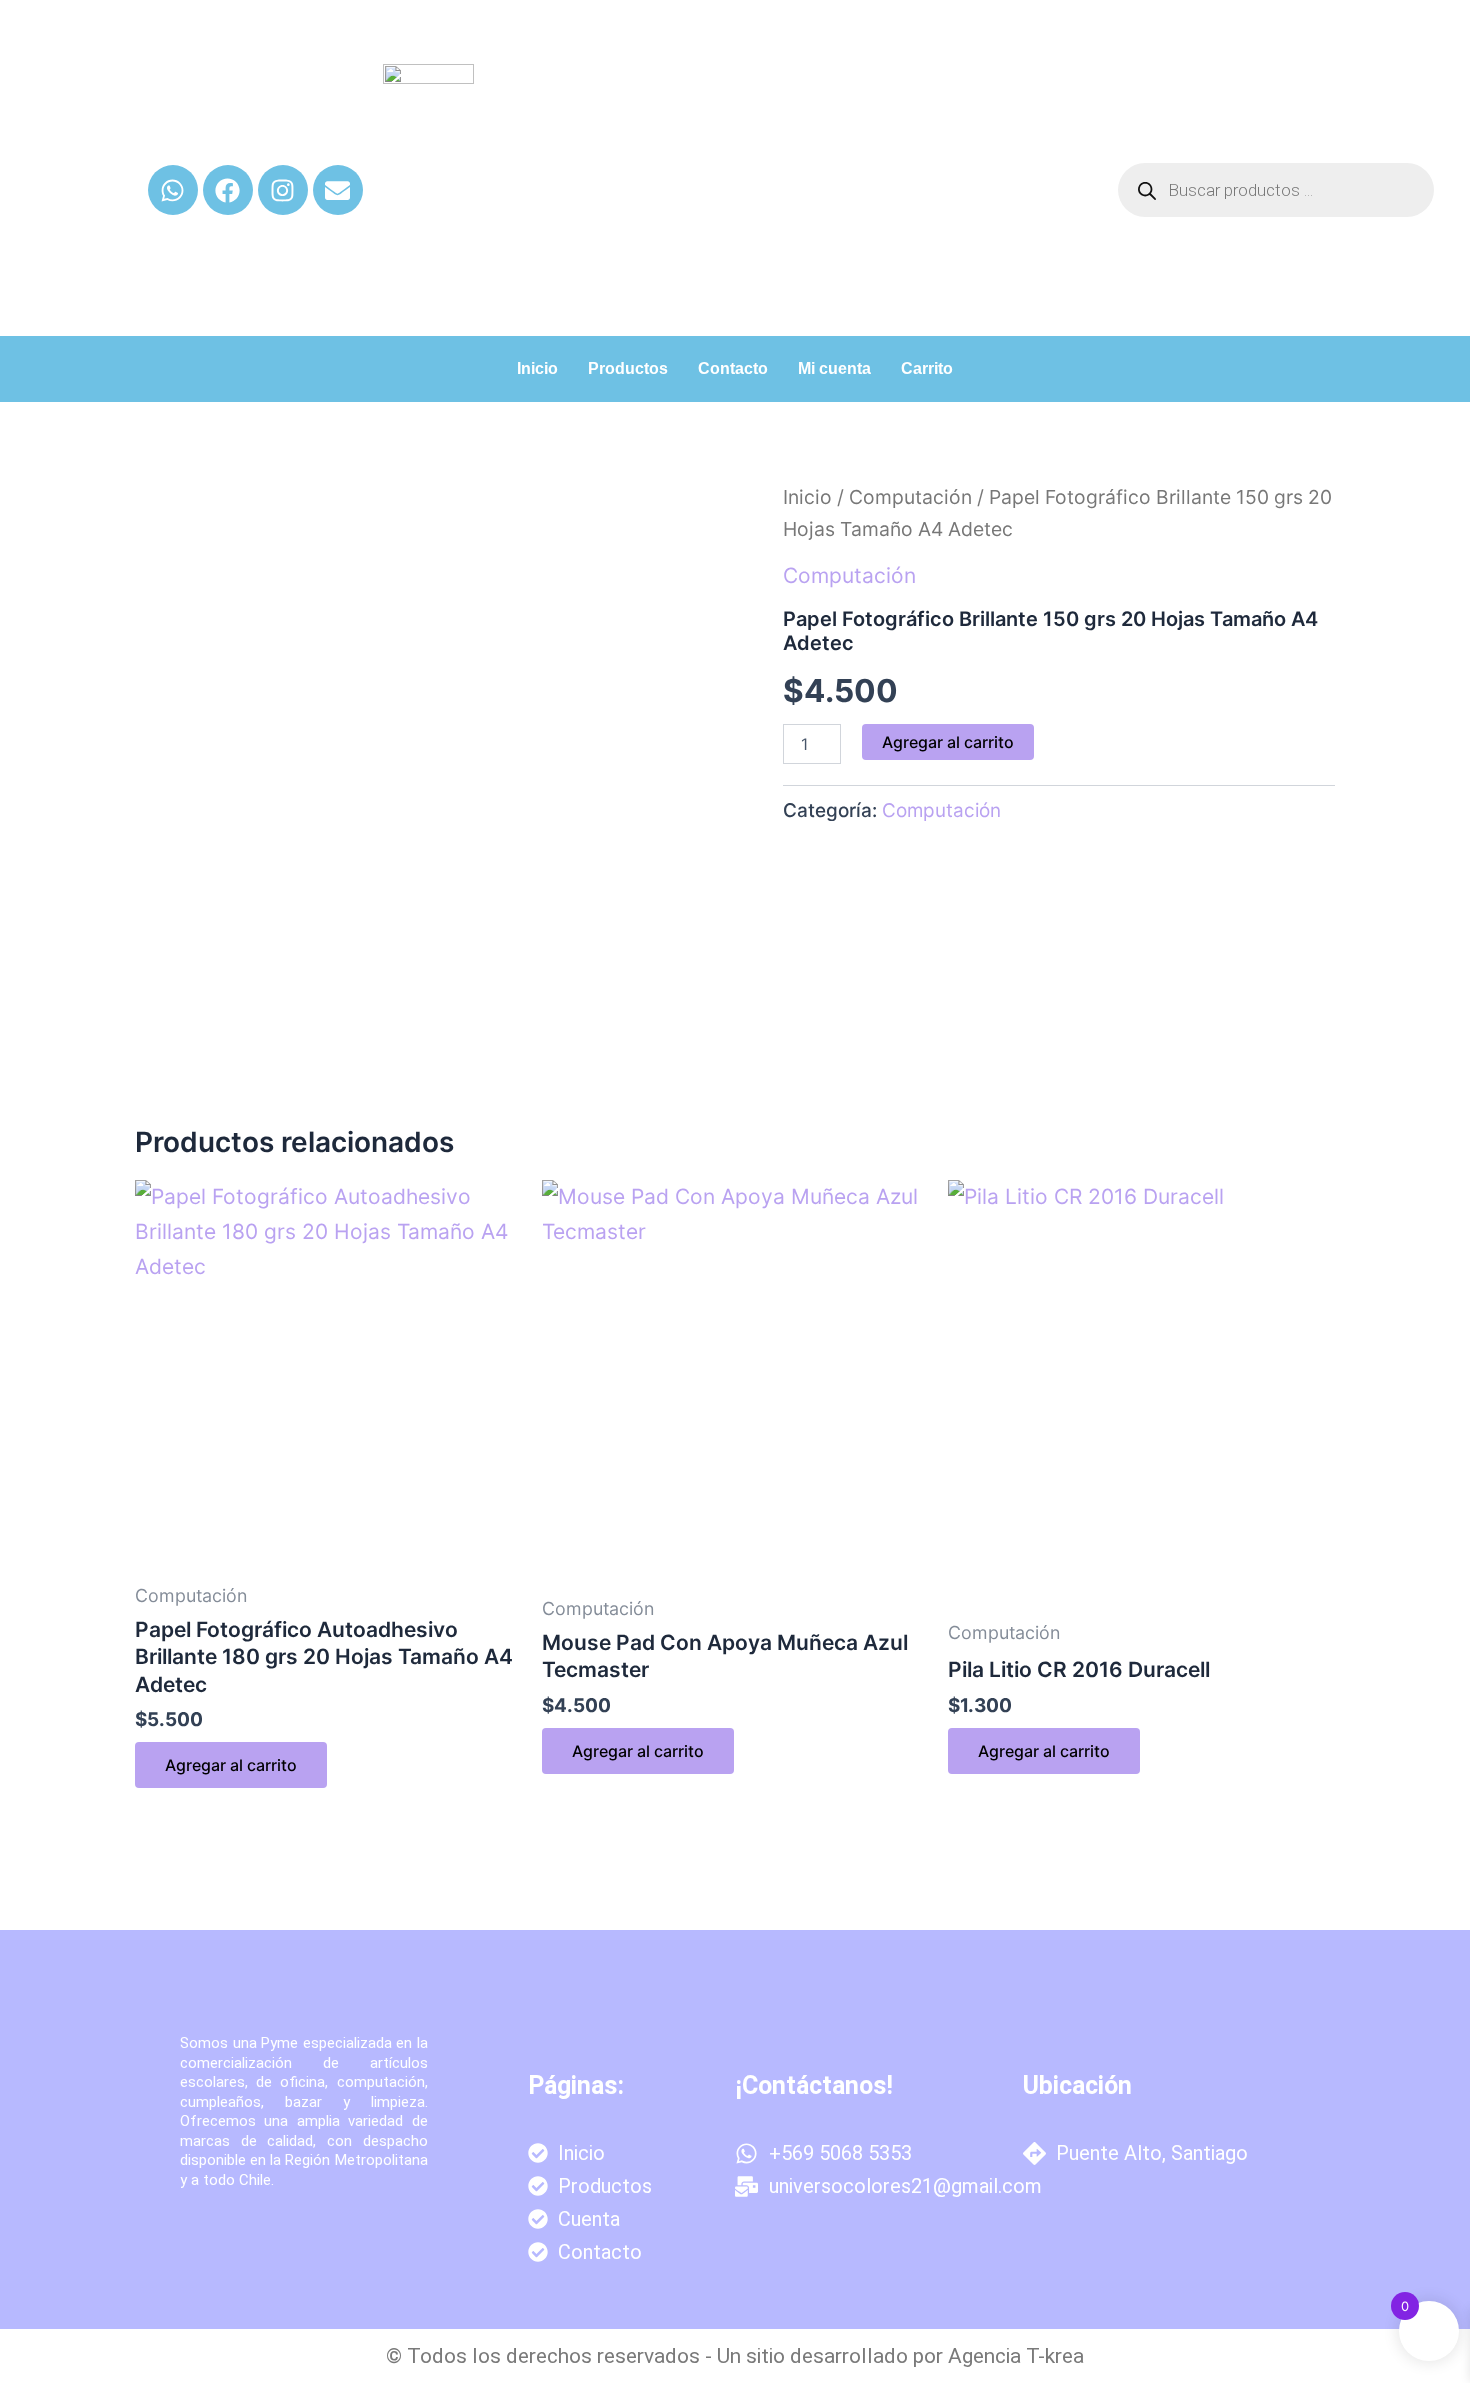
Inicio (537, 368)
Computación (910, 497)
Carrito (927, 368)
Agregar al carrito (948, 742)
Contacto (733, 368)
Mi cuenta (834, 368)
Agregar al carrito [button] (231, 1765)
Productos (628, 368)
